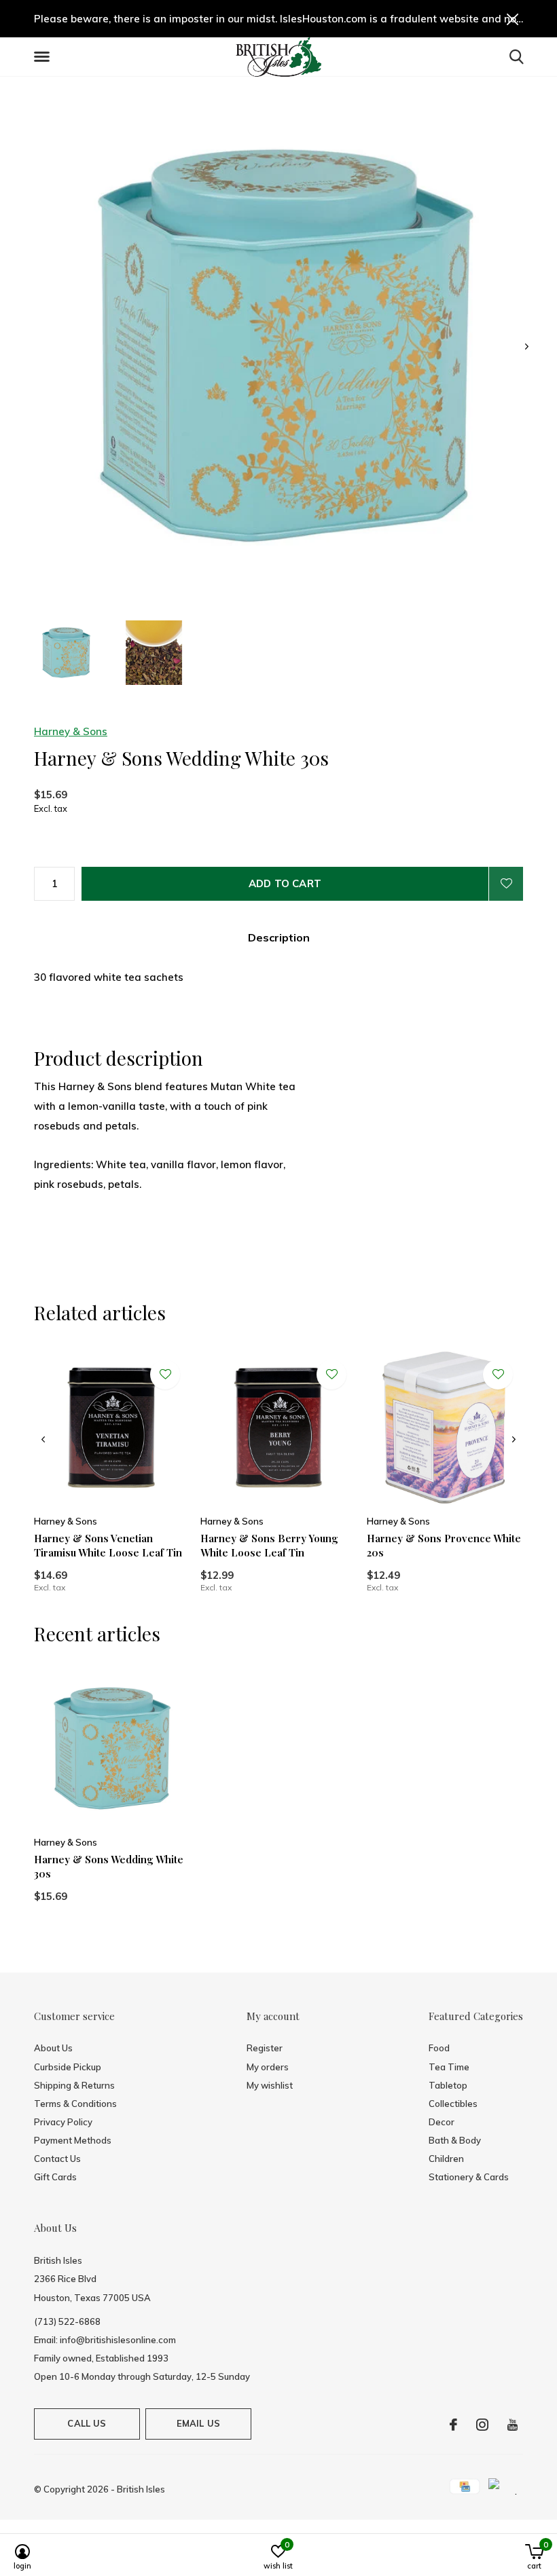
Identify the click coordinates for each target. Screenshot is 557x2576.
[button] (44, 57)
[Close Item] (513, 19)
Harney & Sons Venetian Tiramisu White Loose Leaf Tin (108, 1545)
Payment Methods (73, 2140)
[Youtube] (513, 2425)
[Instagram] (482, 2425)
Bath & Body (455, 2140)
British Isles (141, 2489)
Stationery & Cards (469, 2177)
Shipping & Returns (74, 2085)
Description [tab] (279, 937)
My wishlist (270, 2085)
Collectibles (453, 2104)
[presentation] (527, 347)
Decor (442, 2122)
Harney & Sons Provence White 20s (444, 1545)
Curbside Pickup (68, 2067)
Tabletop (448, 2085)
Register (265, 2048)
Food (439, 2048)
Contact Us (57, 2159)
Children (446, 2159)
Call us (87, 2423)
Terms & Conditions (75, 2104)
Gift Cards (55, 2177)
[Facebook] (453, 2425)
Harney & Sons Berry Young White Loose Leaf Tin (269, 1545)
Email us (198, 2423)
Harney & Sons (71, 731)
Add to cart (285, 883)
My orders (268, 2067)
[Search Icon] (517, 56)
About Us (53, 2048)
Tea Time (449, 2067)
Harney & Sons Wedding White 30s (109, 1866)
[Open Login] (506, 884)
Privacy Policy (63, 2122)
